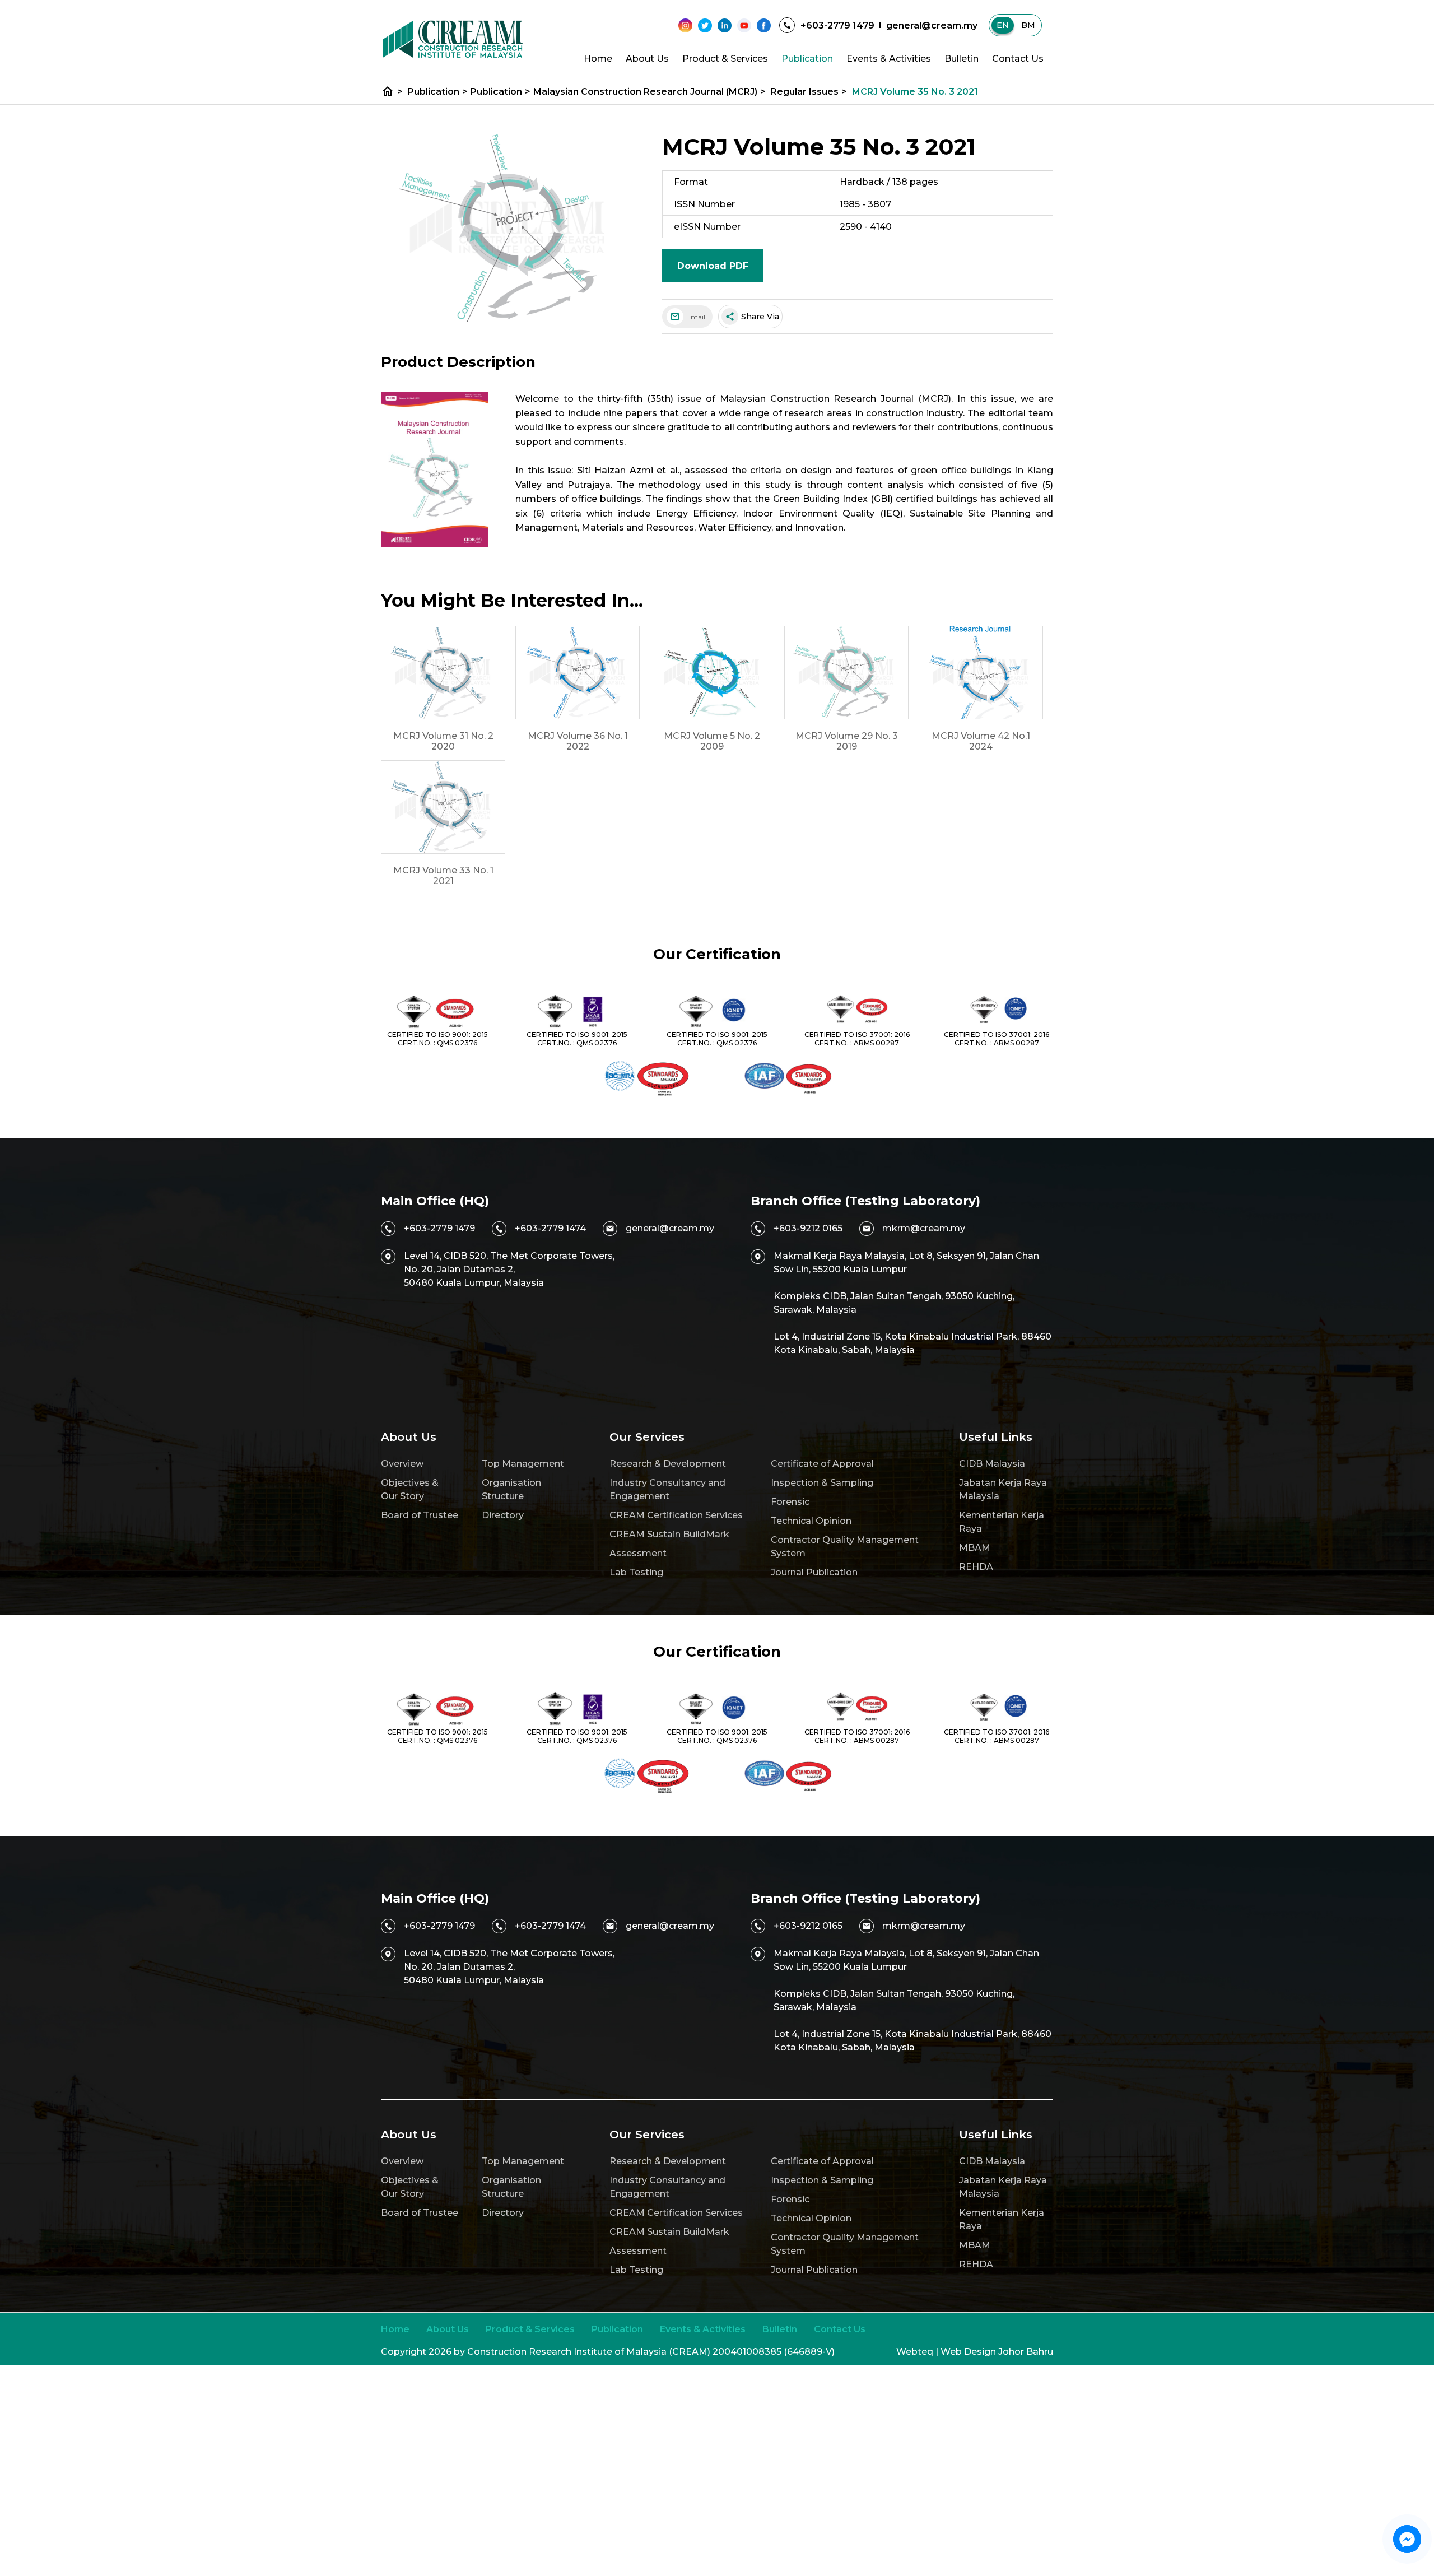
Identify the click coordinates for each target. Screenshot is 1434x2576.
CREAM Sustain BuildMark (669, 1534)
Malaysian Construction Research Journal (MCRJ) (650, 92)
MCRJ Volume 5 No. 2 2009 (712, 741)
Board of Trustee (420, 1515)
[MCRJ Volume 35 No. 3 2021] (508, 228)
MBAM (975, 1548)
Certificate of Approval (822, 1464)
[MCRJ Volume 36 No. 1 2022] (578, 673)
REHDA (976, 1567)
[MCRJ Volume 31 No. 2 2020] (443, 673)
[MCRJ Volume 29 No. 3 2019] (846, 673)
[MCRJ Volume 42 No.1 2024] (981, 673)
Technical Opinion (811, 1521)
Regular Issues (809, 92)
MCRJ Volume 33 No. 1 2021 (443, 876)
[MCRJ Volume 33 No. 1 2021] (443, 807)
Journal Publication (814, 1572)
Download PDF (713, 266)
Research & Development (668, 1464)
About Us (647, 59)
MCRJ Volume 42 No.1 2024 (981, 741)
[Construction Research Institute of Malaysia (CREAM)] (453, 39)
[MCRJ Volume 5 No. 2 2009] (712, 673)
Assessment (638, 1553)
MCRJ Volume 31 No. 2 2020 (443, 741)
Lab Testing (636, 1572)
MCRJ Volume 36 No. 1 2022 (578, 741)
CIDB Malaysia (992, 1464)
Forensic (790, 1502)
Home (598, 59)
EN (1003, 25)
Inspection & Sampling (822, 1483)
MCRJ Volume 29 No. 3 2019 (847, 741)
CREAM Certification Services (676, 1515)
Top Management (523, 1464)
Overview (402, 1464)
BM (1028, 25)
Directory (503, 1515)
